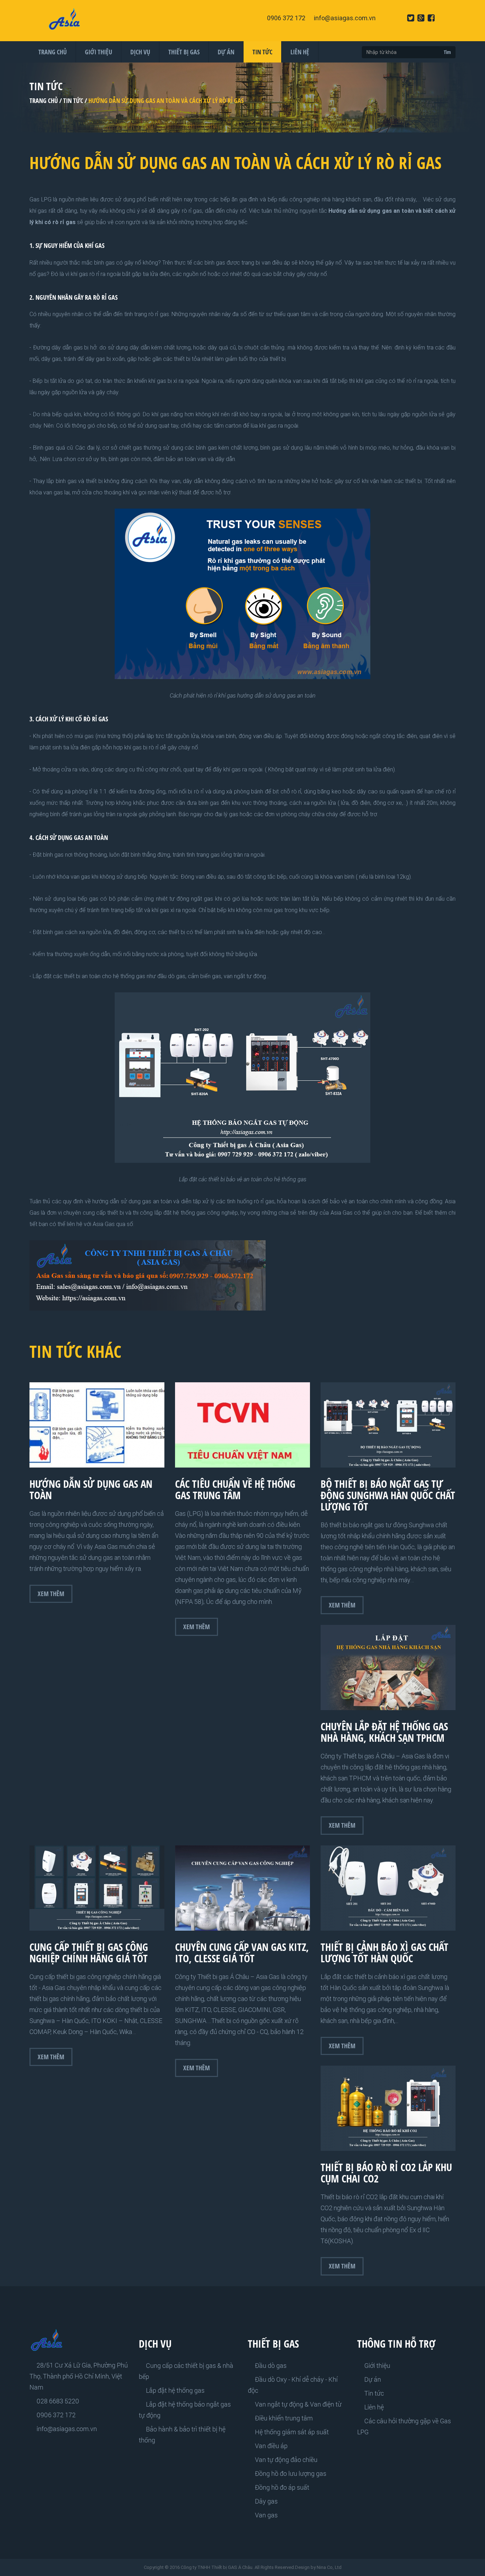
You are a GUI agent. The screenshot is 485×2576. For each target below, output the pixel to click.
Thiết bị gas (184, 52)
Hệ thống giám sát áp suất (292, 2432)
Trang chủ (53, 52)
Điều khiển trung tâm (284, 2418)
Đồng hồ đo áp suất (282, 2487)
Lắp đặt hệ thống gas (175, 2390)
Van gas (266, 2515)
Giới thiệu (99, 52)
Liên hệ (300, 52)
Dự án (226, 52)
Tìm (447, 52)
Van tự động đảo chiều (286, 2460)
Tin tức (262, 52)
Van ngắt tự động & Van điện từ (298, 2404)
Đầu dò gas (271, 2365)
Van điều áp (271, 2446)
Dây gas (266, 2501)
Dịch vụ (140, 52)
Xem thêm (51, 1594)
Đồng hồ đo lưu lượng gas (291, 2473)
